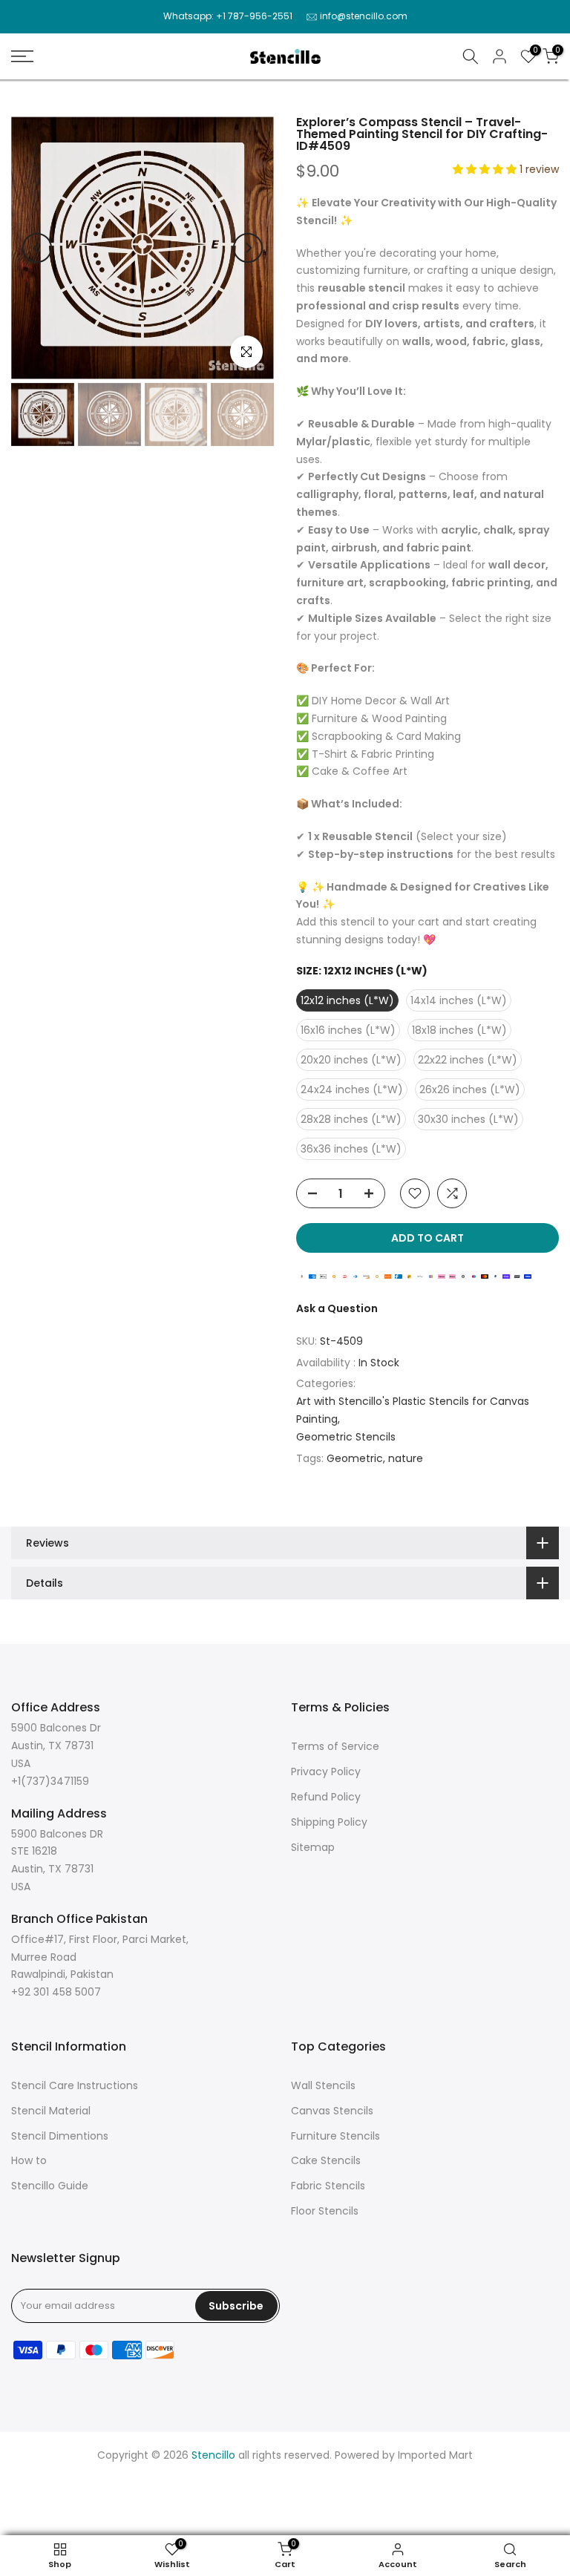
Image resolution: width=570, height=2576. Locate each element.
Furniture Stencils (335, 2136)
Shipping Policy (329, 1822)
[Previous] (37, 248)
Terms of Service (335, 1746)
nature (406, 1458)
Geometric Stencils (346, 1437)
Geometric (355, 1458)
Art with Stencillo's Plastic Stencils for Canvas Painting (413, 1410)
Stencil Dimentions (60, 2136)
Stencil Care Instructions (75, 2085)
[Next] (248, 248)
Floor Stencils (325, 2211)
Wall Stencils (323, 2085)
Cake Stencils (326, 2160)
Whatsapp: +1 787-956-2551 (228, 16)
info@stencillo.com (364, 16)
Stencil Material (51, 2111)
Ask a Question (337, 1308)
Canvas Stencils (332, 2111)
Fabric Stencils (328, 2186)
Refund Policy (326, 1797)
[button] (486, 169)
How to (29, 2160)
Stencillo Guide (50, 2186)
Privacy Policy (326, 1772)
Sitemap (313, 1847)
